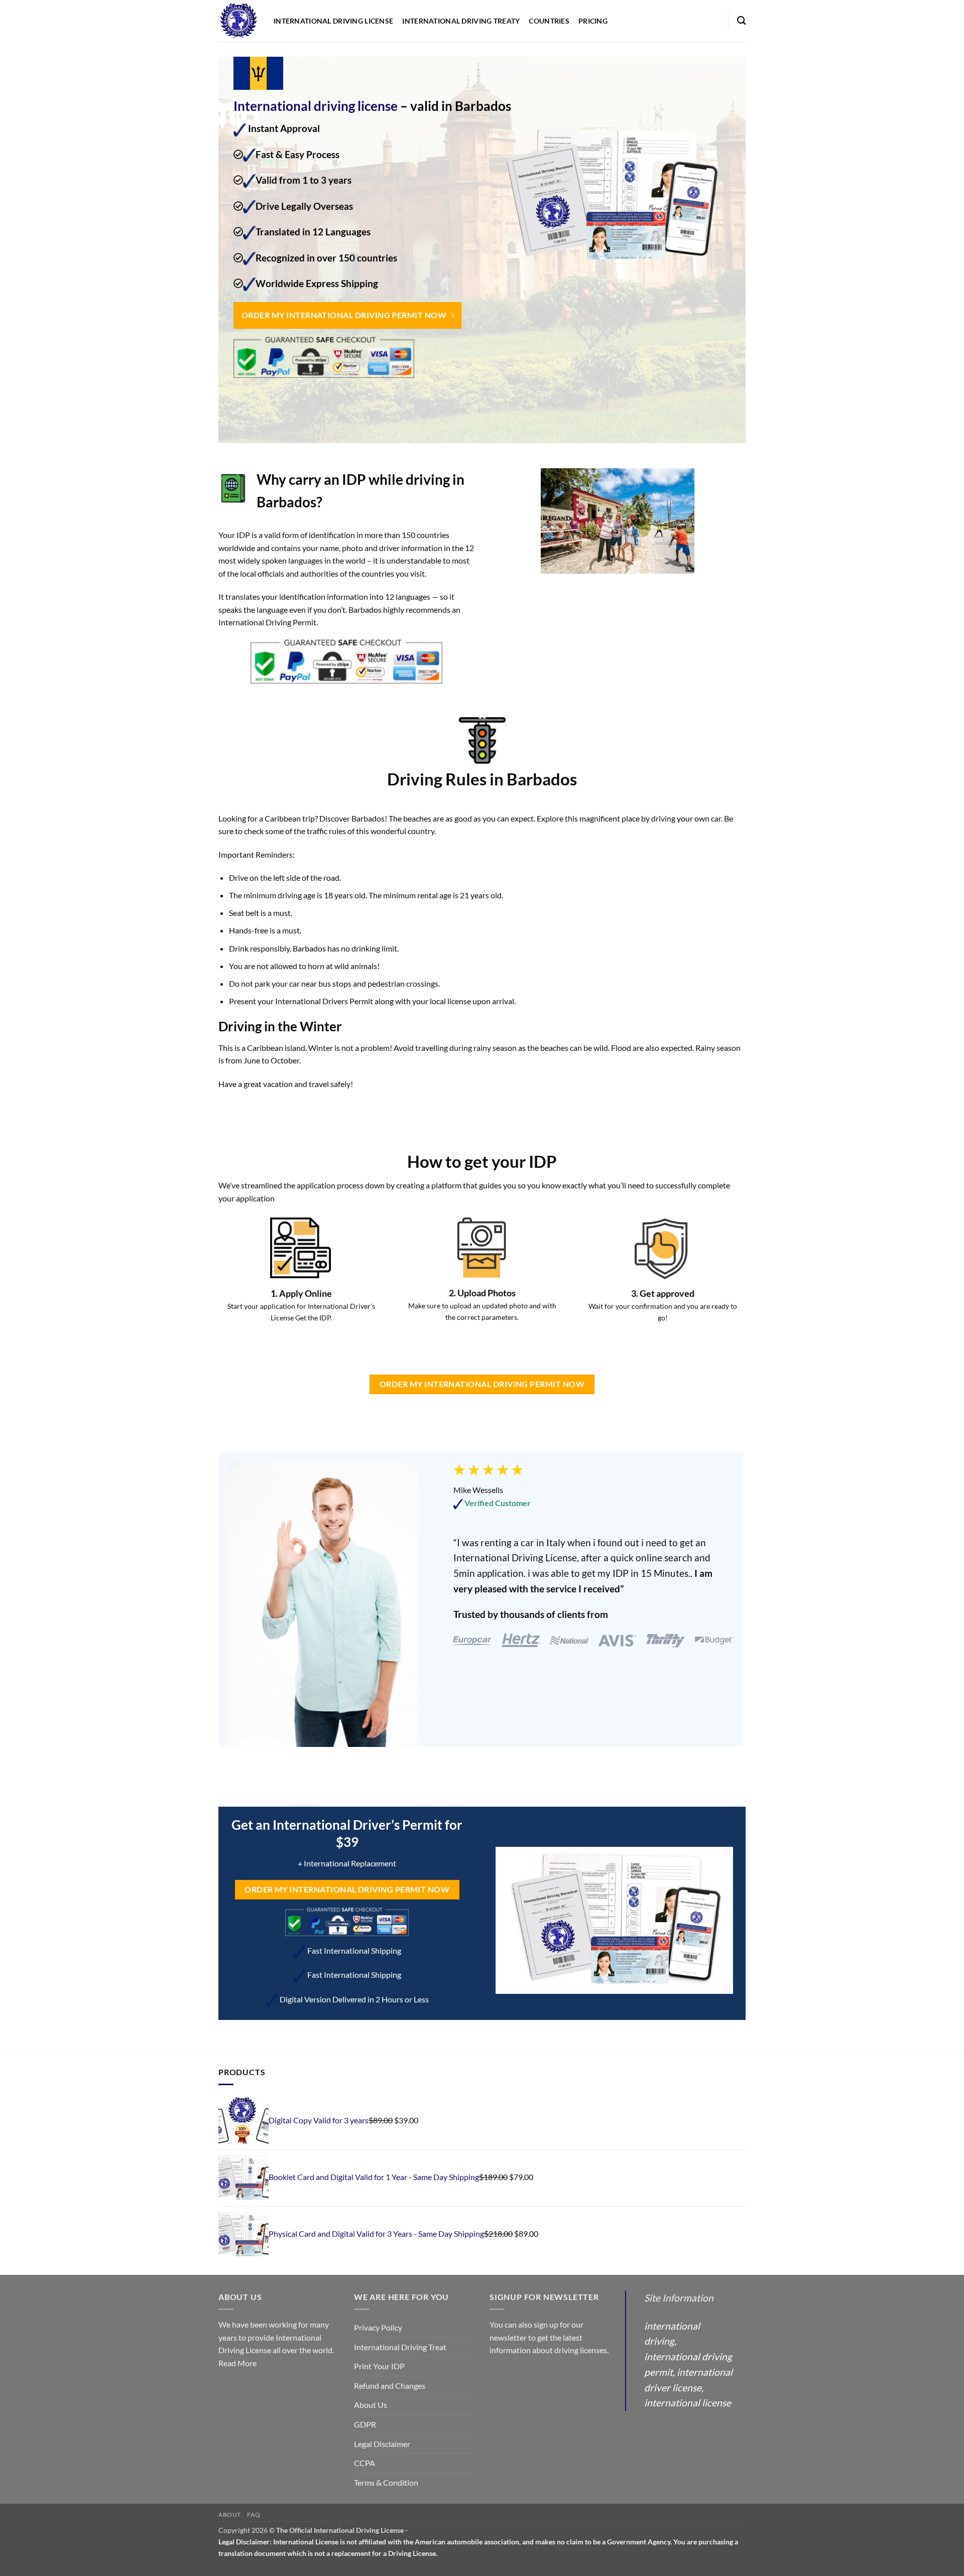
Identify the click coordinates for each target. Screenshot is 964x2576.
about (230, 2515)
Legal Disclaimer (382, 2444)
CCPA (365, 2463)
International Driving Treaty (461, 21)
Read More (237, 2363)
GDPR (365, 2424)
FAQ (254, 2515)
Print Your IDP (379, 2366)
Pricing (593, 21)
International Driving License (333, 21)
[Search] (741, 21)
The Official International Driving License (340, 2530)
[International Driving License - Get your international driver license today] (238, 21)
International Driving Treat (400, 2347)
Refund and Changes (390, 2386)
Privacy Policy (378, 2327)
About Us (371, 2405)
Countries (549, 21)
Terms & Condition (386, 2482)
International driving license (316, 106)
